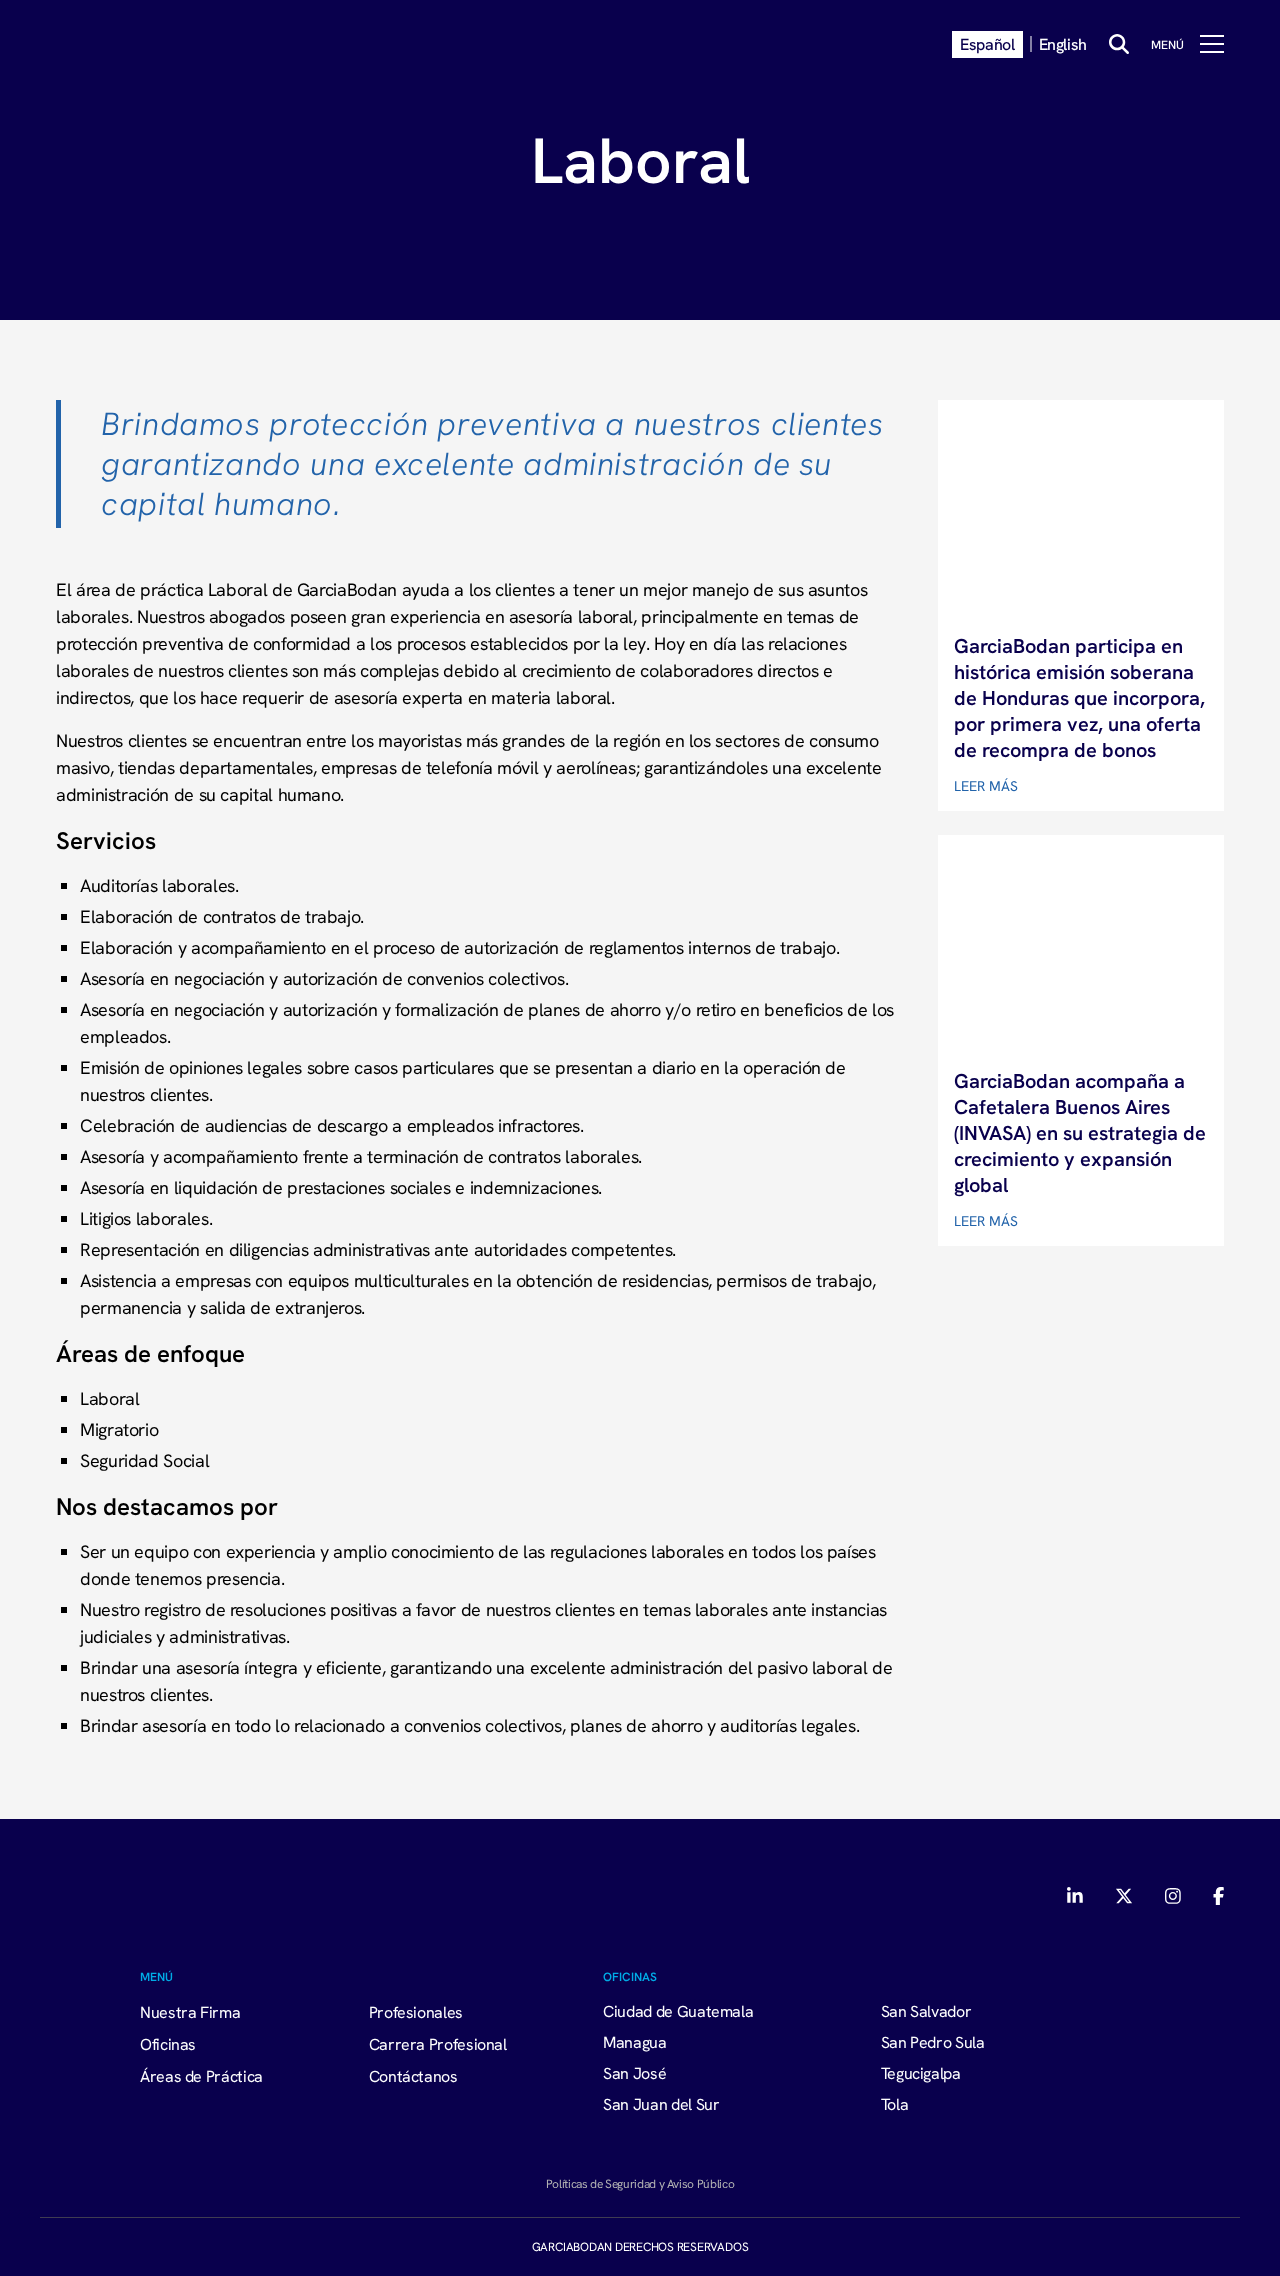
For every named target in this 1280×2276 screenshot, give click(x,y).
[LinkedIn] (1077, 1896)
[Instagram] (1173, 1896)
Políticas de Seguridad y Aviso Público (640, 2183)
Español (987, 44)
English (1063, 44)
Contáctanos (413, 2076)
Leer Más (986, 786)
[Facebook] (1218, 1896)
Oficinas (168, 2044)
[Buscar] (1119, 44)
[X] (1124, 1896)
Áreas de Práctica (201, 2076)
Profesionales (416, 2012)
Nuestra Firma (190, 2012)
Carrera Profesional (438, 2044)
